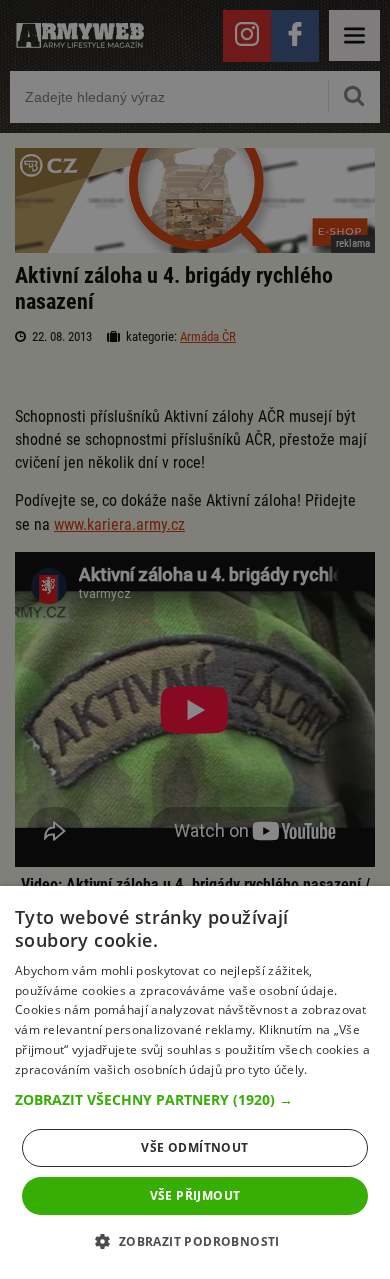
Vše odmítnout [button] (194, 1147)
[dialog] (195, 1082)
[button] (195, 1100)
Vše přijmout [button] (195, 1195)
